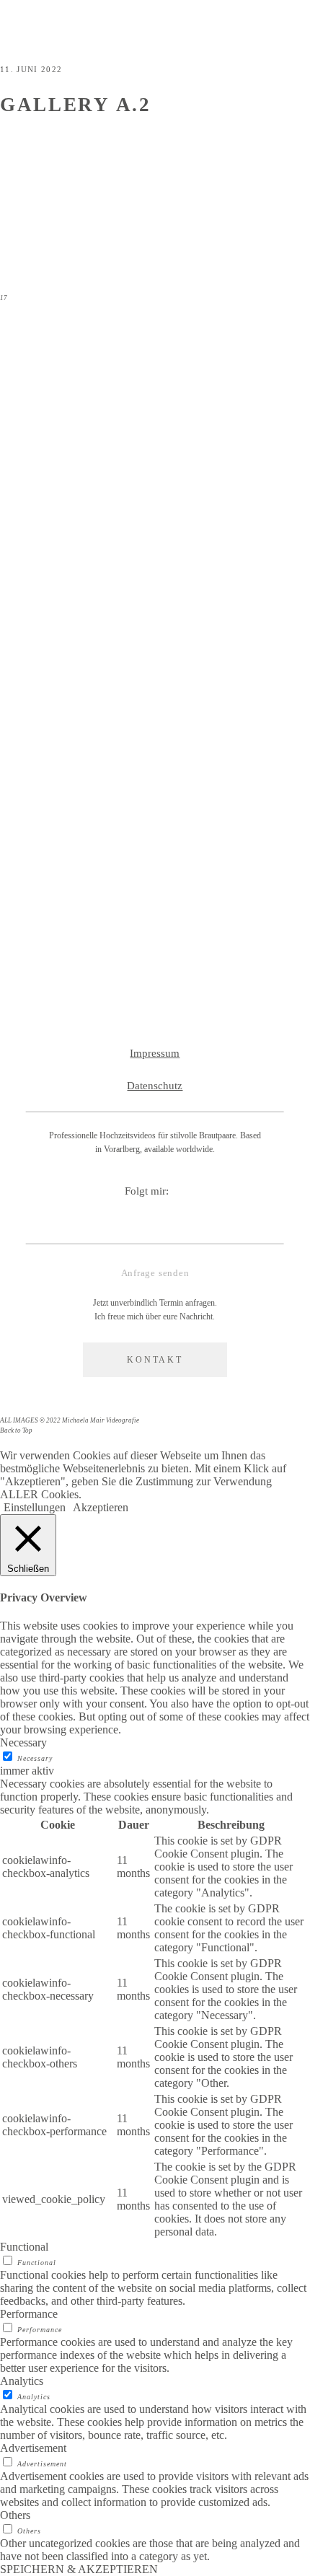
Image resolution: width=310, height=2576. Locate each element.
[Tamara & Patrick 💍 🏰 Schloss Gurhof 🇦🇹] (234, 573)
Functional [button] (24, 2247)
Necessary (35, 1758)
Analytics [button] (22, 2381)
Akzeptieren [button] (101, 1507)
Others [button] (15, 2515)
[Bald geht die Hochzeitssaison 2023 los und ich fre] (234, 428)
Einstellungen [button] (35, 1507)
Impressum (155, 1053)
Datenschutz (155, 1086)
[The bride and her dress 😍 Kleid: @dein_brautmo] (76, 415)
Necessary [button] (23, 1742)
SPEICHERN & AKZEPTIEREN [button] (79, 2569)
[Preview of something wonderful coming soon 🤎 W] (234, 847)
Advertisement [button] (33, 2448)
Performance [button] (29, 2314)
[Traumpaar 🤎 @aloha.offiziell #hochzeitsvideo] (76, 795)
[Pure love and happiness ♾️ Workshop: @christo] (76, 637)
